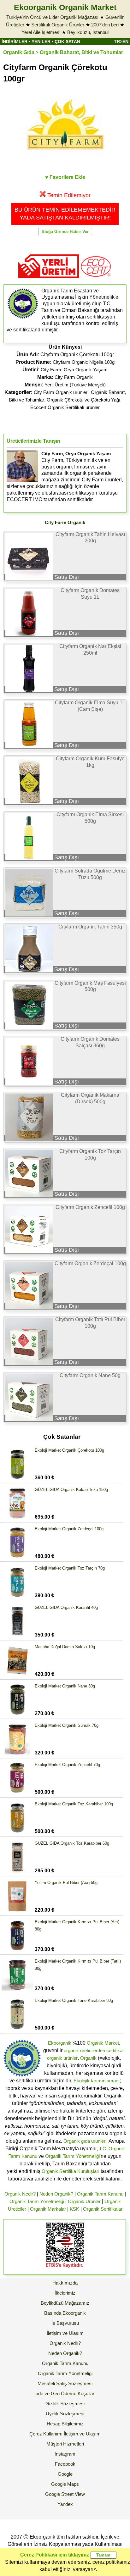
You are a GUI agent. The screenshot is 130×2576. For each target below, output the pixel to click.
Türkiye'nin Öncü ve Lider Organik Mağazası (52, 17)
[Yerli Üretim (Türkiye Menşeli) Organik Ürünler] (49, 280)
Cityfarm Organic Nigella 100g (84, 362)
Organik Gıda (19, 52)
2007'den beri (105, 25)
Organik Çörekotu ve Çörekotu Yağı (83, 400)
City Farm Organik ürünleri (61, 392)
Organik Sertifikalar (103, 2209)
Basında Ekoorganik (65, 2313)
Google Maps (65, 2484)
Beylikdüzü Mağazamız (65, 2303)
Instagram (65, 2454)
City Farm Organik (74, 377)
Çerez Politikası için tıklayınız (55, 2555)
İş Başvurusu (65, 2323)
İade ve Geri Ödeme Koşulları (65, 2393)
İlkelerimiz (65, 2293)
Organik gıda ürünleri (85, 2141)
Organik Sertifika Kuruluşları (71, 2171)
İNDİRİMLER (15, 42)
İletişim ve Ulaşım (65, 2333)
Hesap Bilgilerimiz (65, 2424)
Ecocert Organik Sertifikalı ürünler (65, 407)
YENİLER (41, 42)
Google (65, 2474)
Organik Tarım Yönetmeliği (72, 2156)
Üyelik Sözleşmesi (65, 2414)
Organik (88, 2058)
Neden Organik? (56, 2194)
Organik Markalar (48, 2209)
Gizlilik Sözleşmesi (65, 2404)
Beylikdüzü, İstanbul (88, 32)
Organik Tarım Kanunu (100, 2194)
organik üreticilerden (84, 2050)
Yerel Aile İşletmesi (41, 32)
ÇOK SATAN (67, 42)
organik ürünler (62, 2058)
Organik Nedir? (20, 2194)
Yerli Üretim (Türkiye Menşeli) (75, 385)
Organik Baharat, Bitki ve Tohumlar (81, 52)
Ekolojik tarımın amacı (97, 2081)
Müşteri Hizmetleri (65, 2444)
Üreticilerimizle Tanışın (33, 441)
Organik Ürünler (84, 2201)
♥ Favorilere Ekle (65, 177)
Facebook (65, 2464)
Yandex (65, 2504)
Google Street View (65, 2494)
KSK (74, 2209)
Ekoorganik (60, 2043)
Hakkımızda (65, 2283)
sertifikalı (115, 2050)
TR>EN (121, 42)
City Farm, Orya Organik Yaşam (74, 370)
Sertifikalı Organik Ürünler (58, 25)
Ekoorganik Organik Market (65, 7)
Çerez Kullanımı (46, 2434)
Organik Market (103, 2043)
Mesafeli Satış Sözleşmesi (65, 2383)
